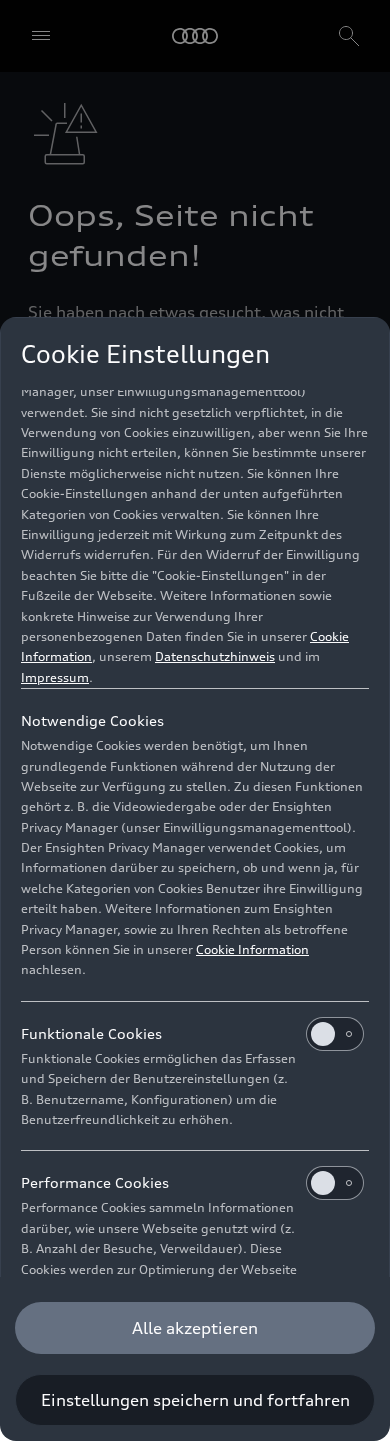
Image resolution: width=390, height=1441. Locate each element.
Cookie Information (252, 949)
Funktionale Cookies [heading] (91, 1033)
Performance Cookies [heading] (95, 1182)
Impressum (55, 677)
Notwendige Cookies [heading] (92, 720)
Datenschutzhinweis (215, 656)
